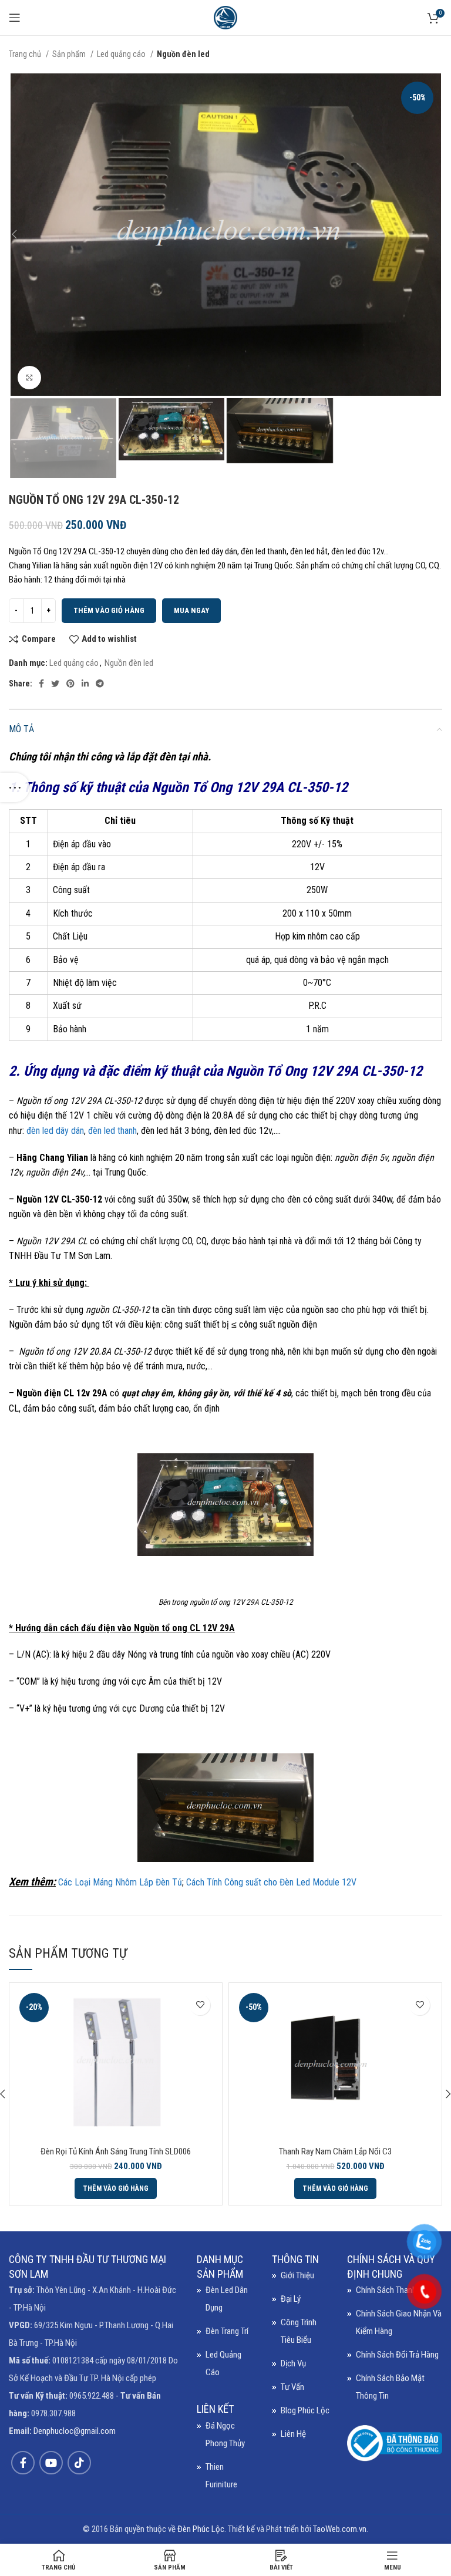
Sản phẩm (70, 54)
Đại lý (291, 2299)
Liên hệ (293, 2434)
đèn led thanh (112, 1131)
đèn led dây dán (55, 1131)
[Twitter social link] (55, 683)
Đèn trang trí (227, 2331)
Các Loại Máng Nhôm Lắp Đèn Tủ (120, 1882)
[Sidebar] (15, 787)
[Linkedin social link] (85, 683)
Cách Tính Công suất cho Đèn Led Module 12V (271, 1882)
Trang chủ (26, 54)
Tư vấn (292, 2387)
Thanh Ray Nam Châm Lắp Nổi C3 (335, 2151)
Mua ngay (191, 610)
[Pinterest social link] (70, 683)
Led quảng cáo (122, 54)
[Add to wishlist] (200, 2005)
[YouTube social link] (51, 2463)
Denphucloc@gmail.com (75, 2431)
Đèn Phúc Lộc (201, 2529)
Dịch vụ (293, 2363)
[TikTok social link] (79, 2463)
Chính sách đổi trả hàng (397, 2355)
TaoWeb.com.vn (340, 2529)
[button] (116, 2188)
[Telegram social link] (100, 683)
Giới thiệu (297, 2275)
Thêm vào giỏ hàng (109, 610)
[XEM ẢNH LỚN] (29, 378)
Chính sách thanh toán (395, 2290)
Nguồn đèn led (183, 54)
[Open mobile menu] (15, 18)
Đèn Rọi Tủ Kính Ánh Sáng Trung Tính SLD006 (116, 2151)
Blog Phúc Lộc (305, 2410)
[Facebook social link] (41, 683)
